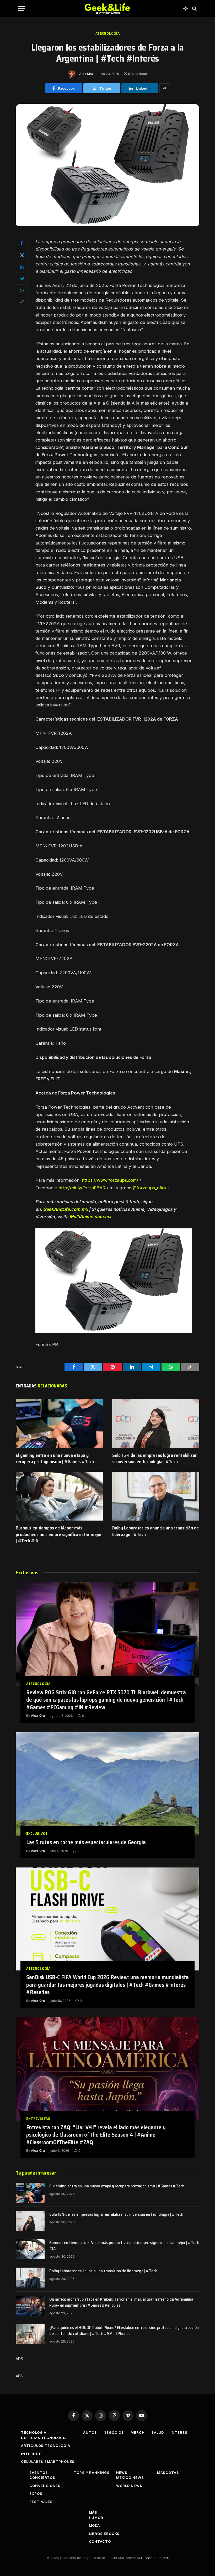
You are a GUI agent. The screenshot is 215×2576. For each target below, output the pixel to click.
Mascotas (168, 2472)
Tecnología (34, 2432)
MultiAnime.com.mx (152, 2558)
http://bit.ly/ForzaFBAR (82, 1188)
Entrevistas (38, 2119)
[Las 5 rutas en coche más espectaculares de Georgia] (107, 1784)
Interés (179, 2432)
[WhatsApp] (22, 290)
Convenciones (45, 2486)
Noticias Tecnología (44, 2438)
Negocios (114, 2432)
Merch (138, 2432)
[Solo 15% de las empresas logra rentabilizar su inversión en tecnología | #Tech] (156, 1423)
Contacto (100, 2541)
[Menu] (22, 9)
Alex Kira (86, 74)
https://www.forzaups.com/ (110, 1180)
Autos (90, 2432)
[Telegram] (22, 279)
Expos (36, 2493)
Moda (95, 2525)
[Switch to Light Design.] (185, 9)
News (122, 2472)
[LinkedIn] (22, 267)
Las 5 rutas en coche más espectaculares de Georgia (86, 1842)
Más (93, 2512)
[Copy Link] (22, 302)
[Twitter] (22, 255)
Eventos (39, 2472)
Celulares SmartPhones (48, 2461)
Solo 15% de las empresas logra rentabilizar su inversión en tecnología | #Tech (155, 1459)
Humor (96, 2518)
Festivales (41, 2502)
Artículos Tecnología (45, 2446)
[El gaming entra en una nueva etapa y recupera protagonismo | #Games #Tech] (59, 1423)
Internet (31, 2454)
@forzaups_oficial (150, 1188)
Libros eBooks (104, 2534)
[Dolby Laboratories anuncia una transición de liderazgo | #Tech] (156, 1496)
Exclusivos (37, 1834)
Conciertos (42, 2477)
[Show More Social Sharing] (165, 88)
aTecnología (108, 33)
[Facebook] (22, 243)
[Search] (194, 9)
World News (129, 2486)
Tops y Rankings (92, 2472)
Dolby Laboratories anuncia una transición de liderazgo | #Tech (155, 1531)
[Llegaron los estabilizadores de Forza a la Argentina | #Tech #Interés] (107, 225)
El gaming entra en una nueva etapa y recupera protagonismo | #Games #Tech (55, 1459)
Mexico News (130, 2477)
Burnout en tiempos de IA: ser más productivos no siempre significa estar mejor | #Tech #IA (59, 1534)
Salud (158, 2432)
